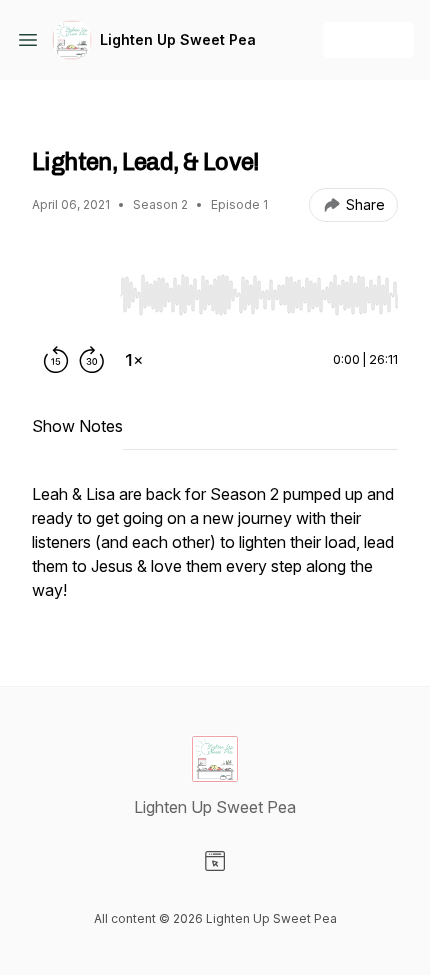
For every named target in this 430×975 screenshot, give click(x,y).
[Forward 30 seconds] (92, 360)
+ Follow (368, 39)
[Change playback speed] (134, 360)
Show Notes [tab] (77, 426)
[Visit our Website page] (215, 861)
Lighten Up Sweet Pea (178, 39)
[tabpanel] (215, 552)
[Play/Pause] (72, 294)
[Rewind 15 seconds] (56, 360)
